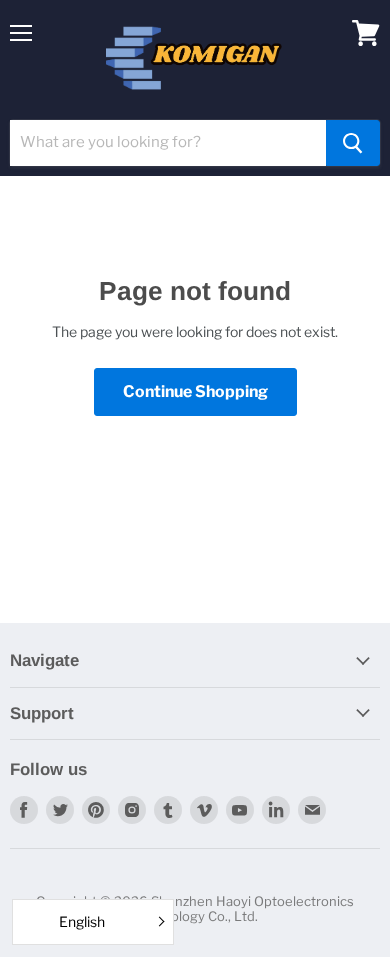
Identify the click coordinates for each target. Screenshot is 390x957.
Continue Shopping (195, 391)
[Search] (353, 143)
